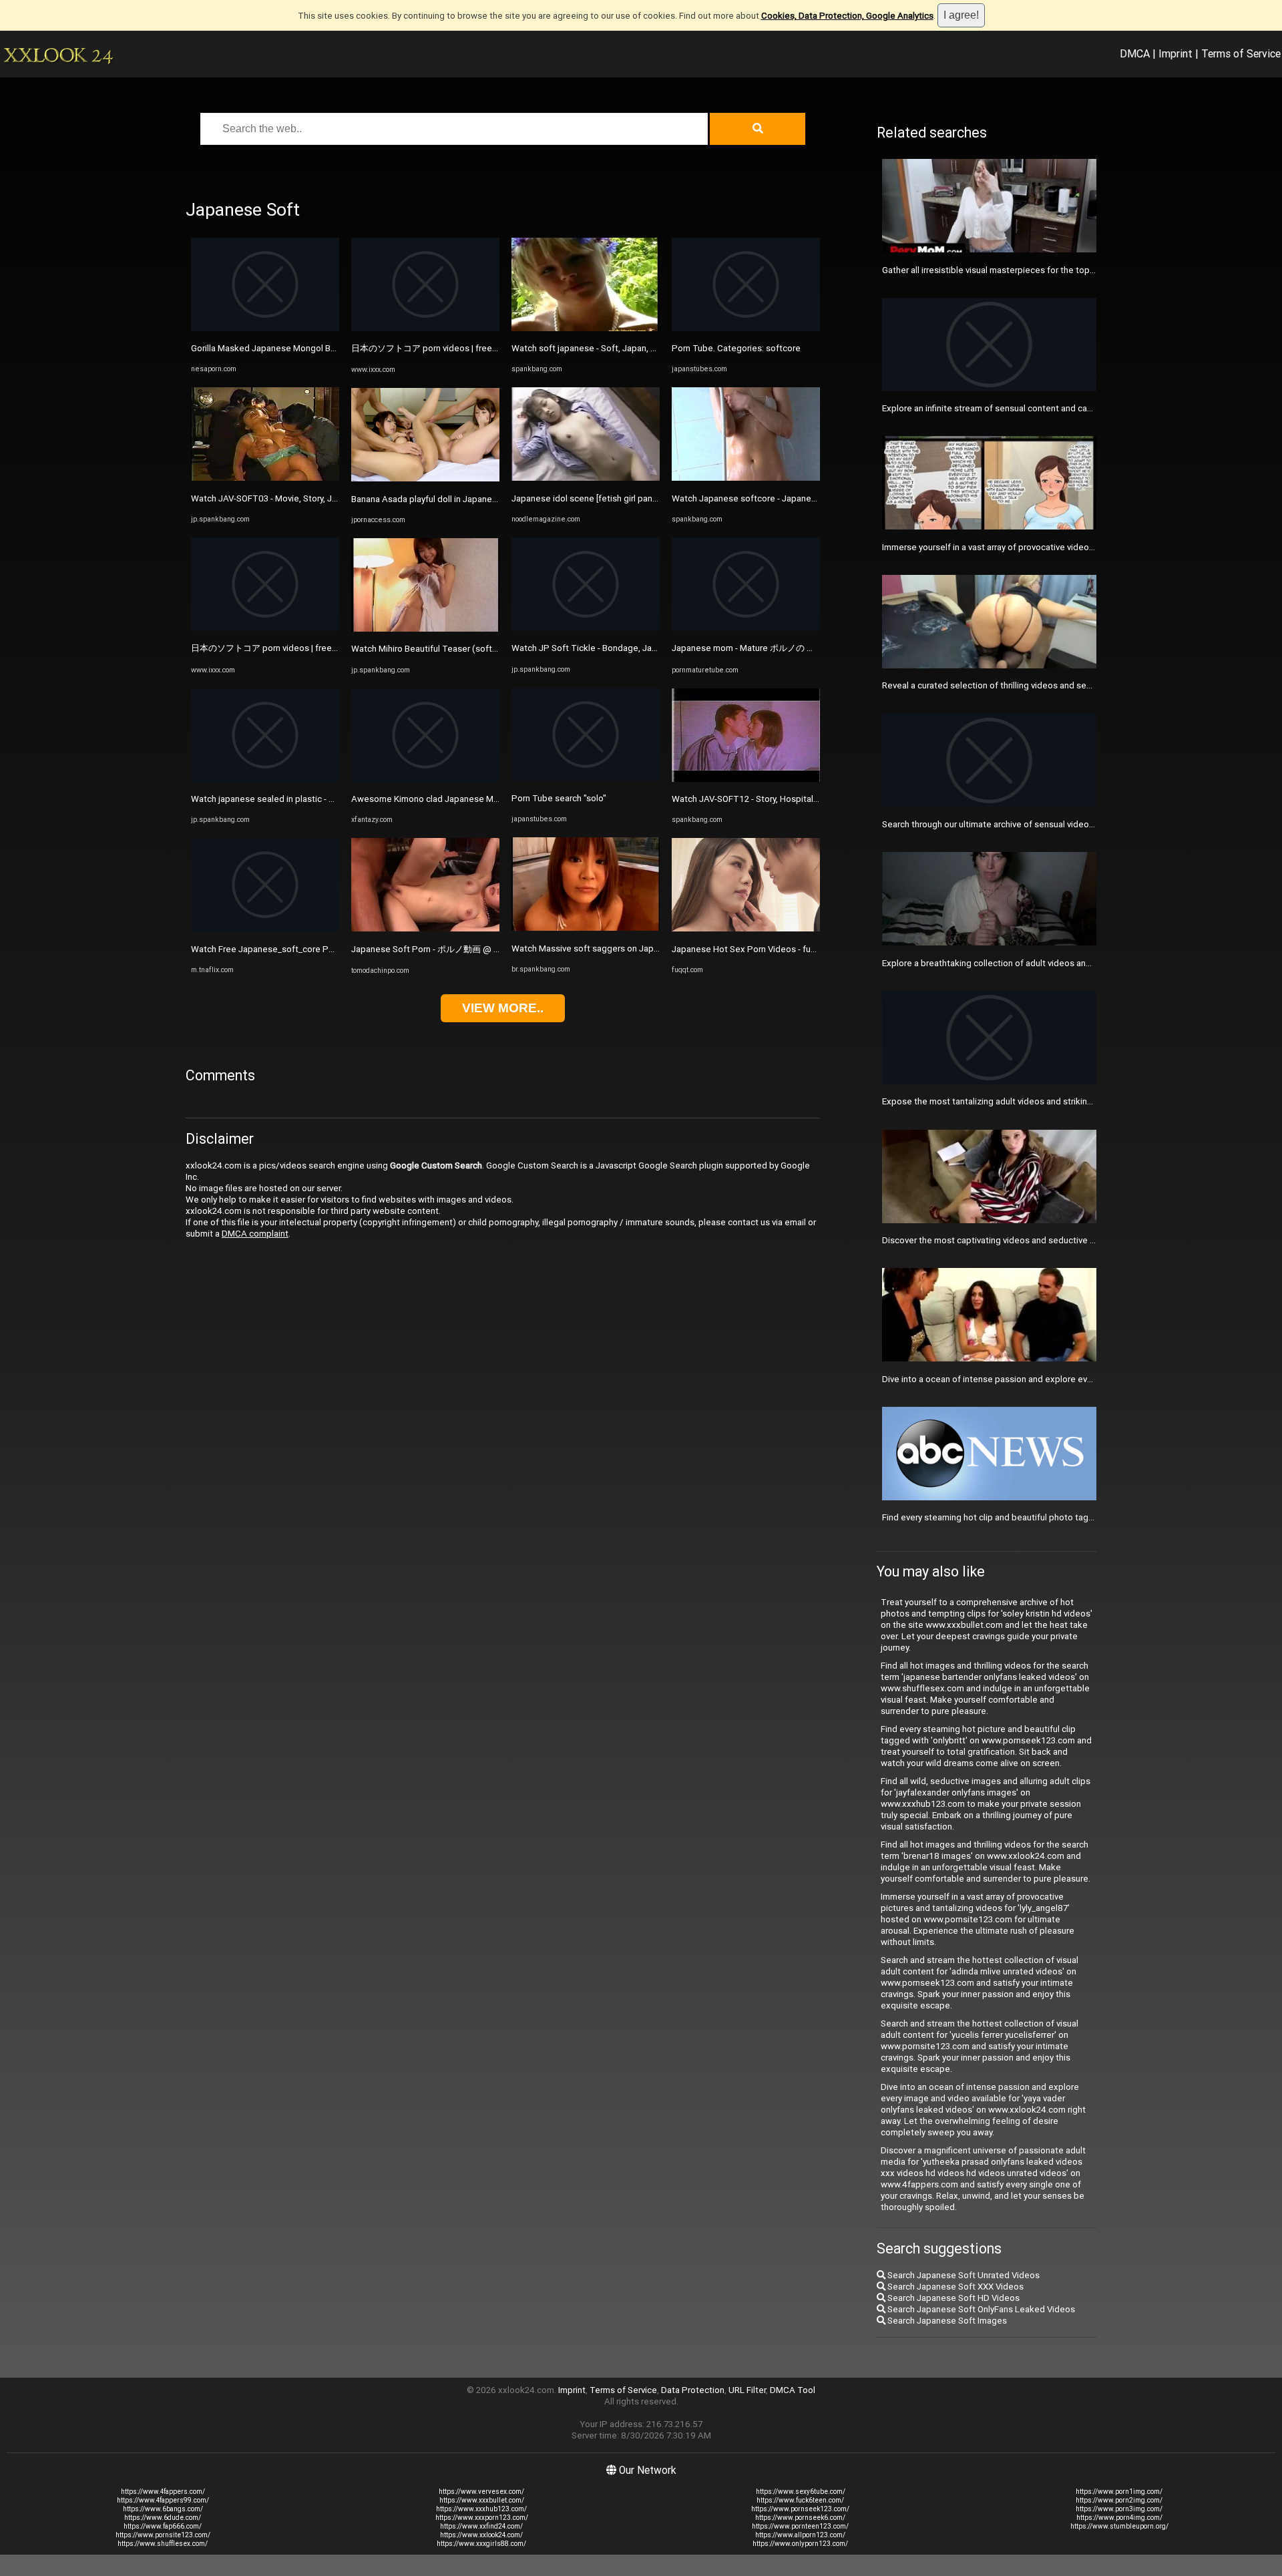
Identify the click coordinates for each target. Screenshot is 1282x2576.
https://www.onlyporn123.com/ (800, 2544)
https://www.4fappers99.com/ (163, 2500)
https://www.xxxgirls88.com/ (481, 2544)
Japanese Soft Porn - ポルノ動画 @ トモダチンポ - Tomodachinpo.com (491, 949)
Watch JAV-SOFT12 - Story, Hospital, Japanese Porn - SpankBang (800, 799)
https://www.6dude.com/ (163, 2518)
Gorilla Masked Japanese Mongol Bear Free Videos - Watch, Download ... (334, 348)
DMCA (1135, 53)
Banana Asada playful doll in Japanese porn (437, 499)
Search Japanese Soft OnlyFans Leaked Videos (980, 2309)
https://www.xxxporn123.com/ (482, 2518)
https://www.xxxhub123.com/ (481, 2509)
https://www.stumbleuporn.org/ (1119, 2526)
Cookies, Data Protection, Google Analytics (847, 16)
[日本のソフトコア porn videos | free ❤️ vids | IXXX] (265, 628)
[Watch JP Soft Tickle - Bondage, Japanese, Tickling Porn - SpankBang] (586, 628)
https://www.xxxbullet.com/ (482, 2500)
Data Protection (693, 2390)
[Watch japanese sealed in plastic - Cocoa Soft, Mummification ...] (265, 779)
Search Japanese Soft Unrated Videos (963, 2275)
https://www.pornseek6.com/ (800, 2518)
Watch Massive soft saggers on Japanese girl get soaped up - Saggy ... (652, 948)
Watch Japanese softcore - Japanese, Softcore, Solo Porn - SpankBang (813, 498)
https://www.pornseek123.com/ (800, 2509)
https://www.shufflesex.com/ (163, 2544)
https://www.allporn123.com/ (800, 2535)
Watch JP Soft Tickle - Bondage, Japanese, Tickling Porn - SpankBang (650, 648)
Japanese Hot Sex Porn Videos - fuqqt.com (758, 949)
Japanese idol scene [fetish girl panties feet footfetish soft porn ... (644, 498)
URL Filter (747, 2390)
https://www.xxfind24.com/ (481, 2526)
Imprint (1176, 53)
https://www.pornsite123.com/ (163, 2535)
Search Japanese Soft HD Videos (952, 2298)
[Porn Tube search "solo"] (586, 778)
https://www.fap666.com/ (163, 2526)
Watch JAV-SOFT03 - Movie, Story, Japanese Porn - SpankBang (315, 498)
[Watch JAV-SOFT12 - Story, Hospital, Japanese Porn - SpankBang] (746, 779)
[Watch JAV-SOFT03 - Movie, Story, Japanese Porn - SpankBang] (265, 478)
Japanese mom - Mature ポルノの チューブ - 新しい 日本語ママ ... (800, 648)
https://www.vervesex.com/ (481, 2492)
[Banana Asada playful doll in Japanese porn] (425, 478)
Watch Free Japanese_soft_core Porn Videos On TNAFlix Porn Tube (326, 949)
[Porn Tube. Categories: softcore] (746, 328)
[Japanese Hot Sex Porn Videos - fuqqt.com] (746, 928)
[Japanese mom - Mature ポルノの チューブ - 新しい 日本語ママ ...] (746, 628)
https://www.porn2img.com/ (1119, 2500)
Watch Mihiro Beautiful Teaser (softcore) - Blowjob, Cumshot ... (476, 649)
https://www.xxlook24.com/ (481, 2535)
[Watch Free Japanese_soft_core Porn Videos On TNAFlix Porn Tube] (265, 928)
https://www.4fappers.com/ (163, 2492)
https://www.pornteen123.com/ (800, 2526)
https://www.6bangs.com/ (163, 2509)
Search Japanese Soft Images (946, 2321)
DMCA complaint (255, 1234)
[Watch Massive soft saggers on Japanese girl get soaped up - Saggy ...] (586, 928)
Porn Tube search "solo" (559, 798)
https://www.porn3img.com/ (1119, 2509)
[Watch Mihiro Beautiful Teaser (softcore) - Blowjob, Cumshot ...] (425, 629)
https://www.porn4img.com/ (1119, 2518)
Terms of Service (1241, 53)
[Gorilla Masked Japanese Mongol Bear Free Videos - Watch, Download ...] (265, 328)
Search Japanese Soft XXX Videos (954, 2287)
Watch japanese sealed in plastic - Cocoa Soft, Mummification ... (317, 799)
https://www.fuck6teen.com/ (800, 2500)
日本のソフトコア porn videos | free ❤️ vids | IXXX (289, 648)
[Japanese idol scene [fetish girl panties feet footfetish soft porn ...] (586, 478)
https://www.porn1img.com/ (1119, 2492)
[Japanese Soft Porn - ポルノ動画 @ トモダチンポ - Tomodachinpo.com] (425, 928)
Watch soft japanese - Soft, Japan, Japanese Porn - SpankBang (637, 348)
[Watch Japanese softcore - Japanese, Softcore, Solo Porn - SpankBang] (746, 478)
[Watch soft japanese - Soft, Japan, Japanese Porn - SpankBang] (586, 328)
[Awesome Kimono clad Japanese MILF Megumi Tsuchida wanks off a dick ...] (425, 779)
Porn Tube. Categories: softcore (736, 348)
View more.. (503, 1008)
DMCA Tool (793, 2390)
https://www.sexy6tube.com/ (801, 2492)
